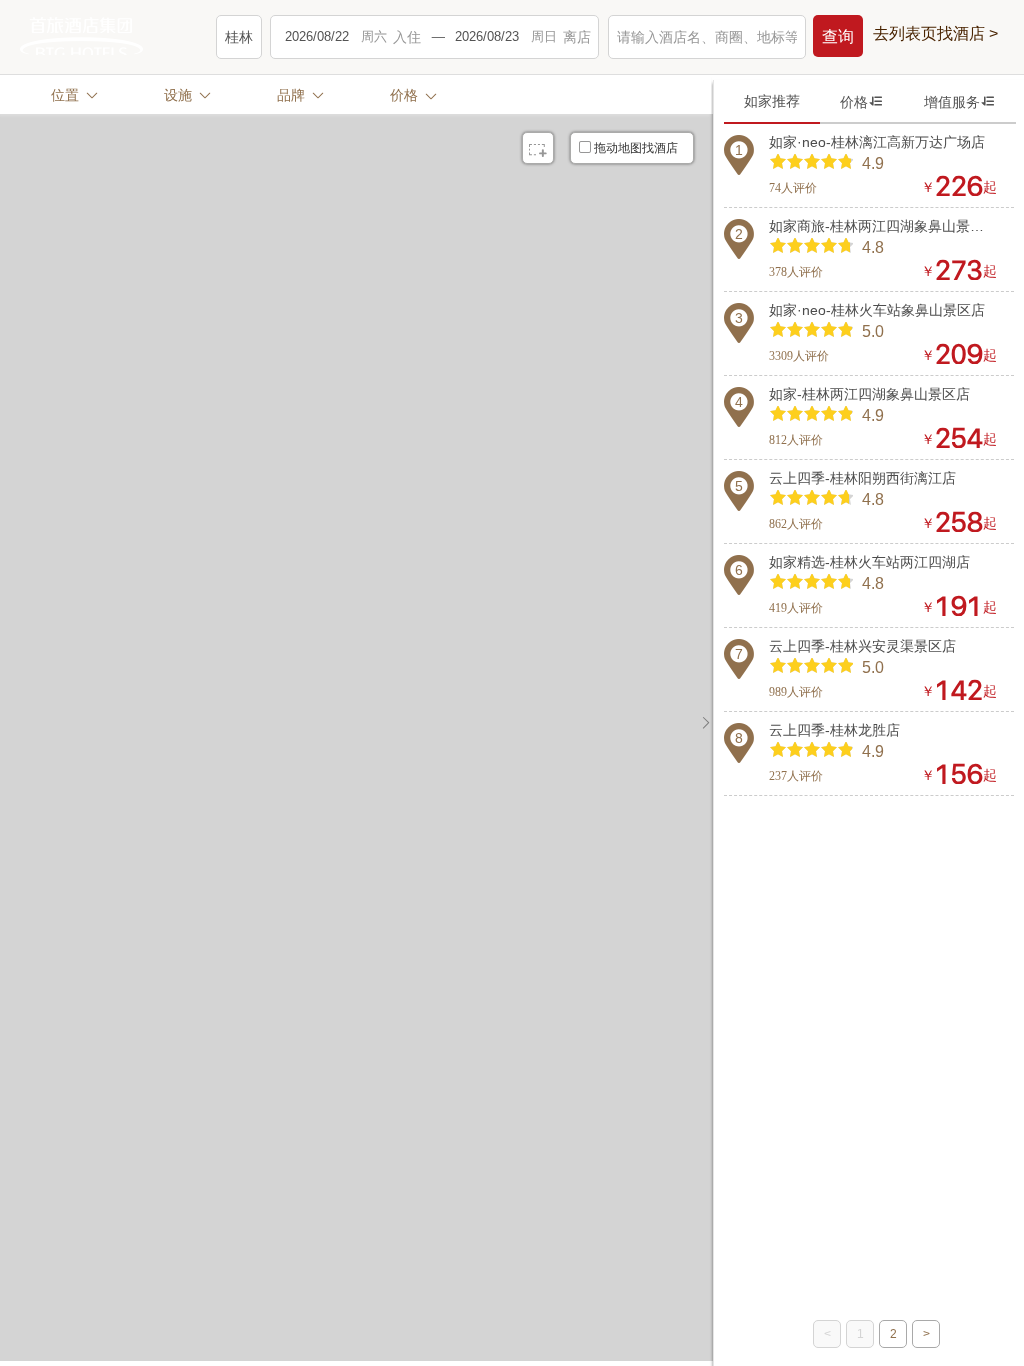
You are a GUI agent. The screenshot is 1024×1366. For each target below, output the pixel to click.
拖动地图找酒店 (636, 148)
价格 (862, 101)
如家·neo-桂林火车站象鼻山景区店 (877, 310)
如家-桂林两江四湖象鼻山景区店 (869, 394)
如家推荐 (772, 101)
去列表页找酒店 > (935, 34)
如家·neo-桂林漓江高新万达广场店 (877, 142)
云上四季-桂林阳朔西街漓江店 (862, 478)
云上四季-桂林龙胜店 (834, 730)
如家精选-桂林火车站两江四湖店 (869, 562)
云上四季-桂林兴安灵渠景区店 (862, 646)
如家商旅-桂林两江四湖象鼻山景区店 (883, 226)
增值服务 (960, 101)
